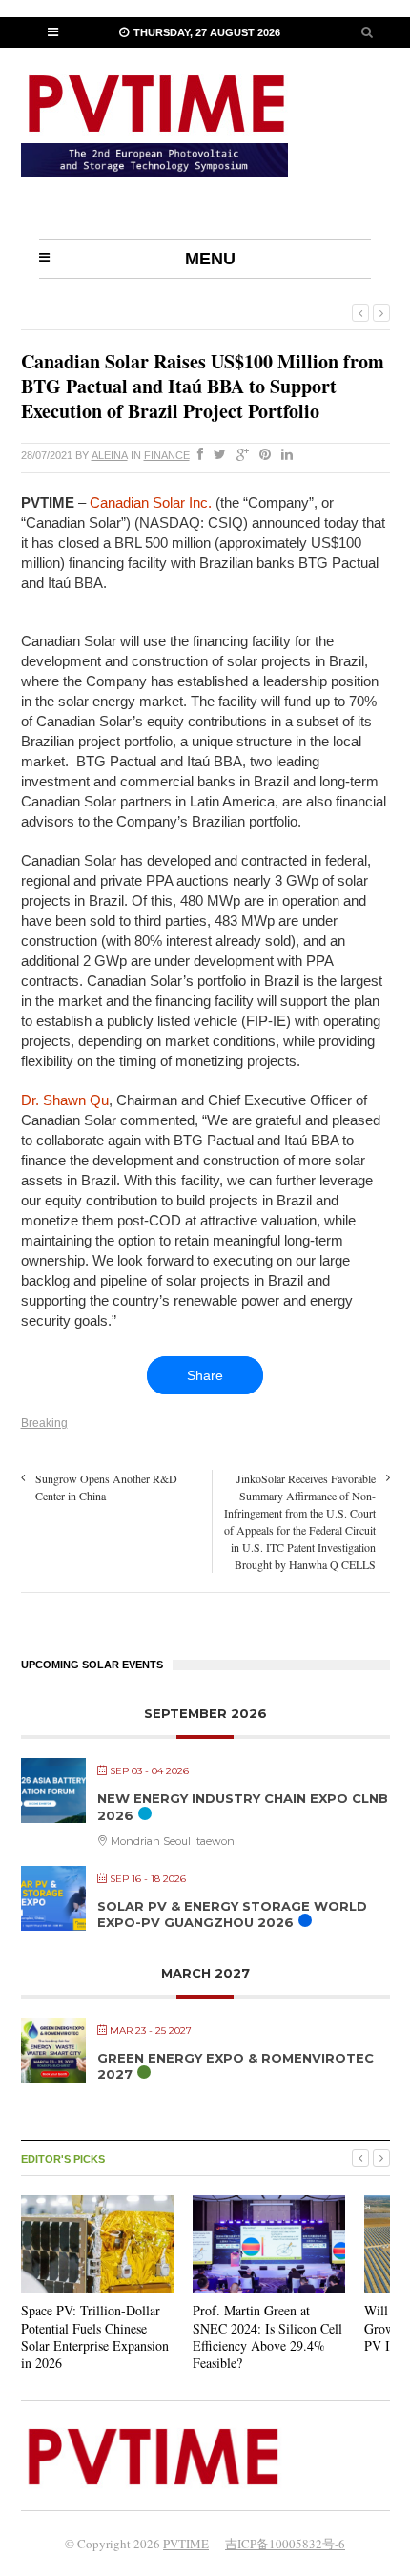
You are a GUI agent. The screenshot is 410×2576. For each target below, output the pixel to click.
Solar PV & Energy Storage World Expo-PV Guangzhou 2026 (232, 1915)
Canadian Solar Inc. (151, 503)
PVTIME (186, 2544)
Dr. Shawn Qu (65, 1100)
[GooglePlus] (239, 455)
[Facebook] (196, 455)
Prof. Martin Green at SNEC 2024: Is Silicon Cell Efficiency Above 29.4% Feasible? (267, 2336)
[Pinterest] (261, 455)
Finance (167, 455)
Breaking (44, 1423)
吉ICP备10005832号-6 (285, 2544)
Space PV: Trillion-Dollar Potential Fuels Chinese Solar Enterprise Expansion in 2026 (95, 2336)
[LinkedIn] (283, 455)
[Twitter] (216, 455)
